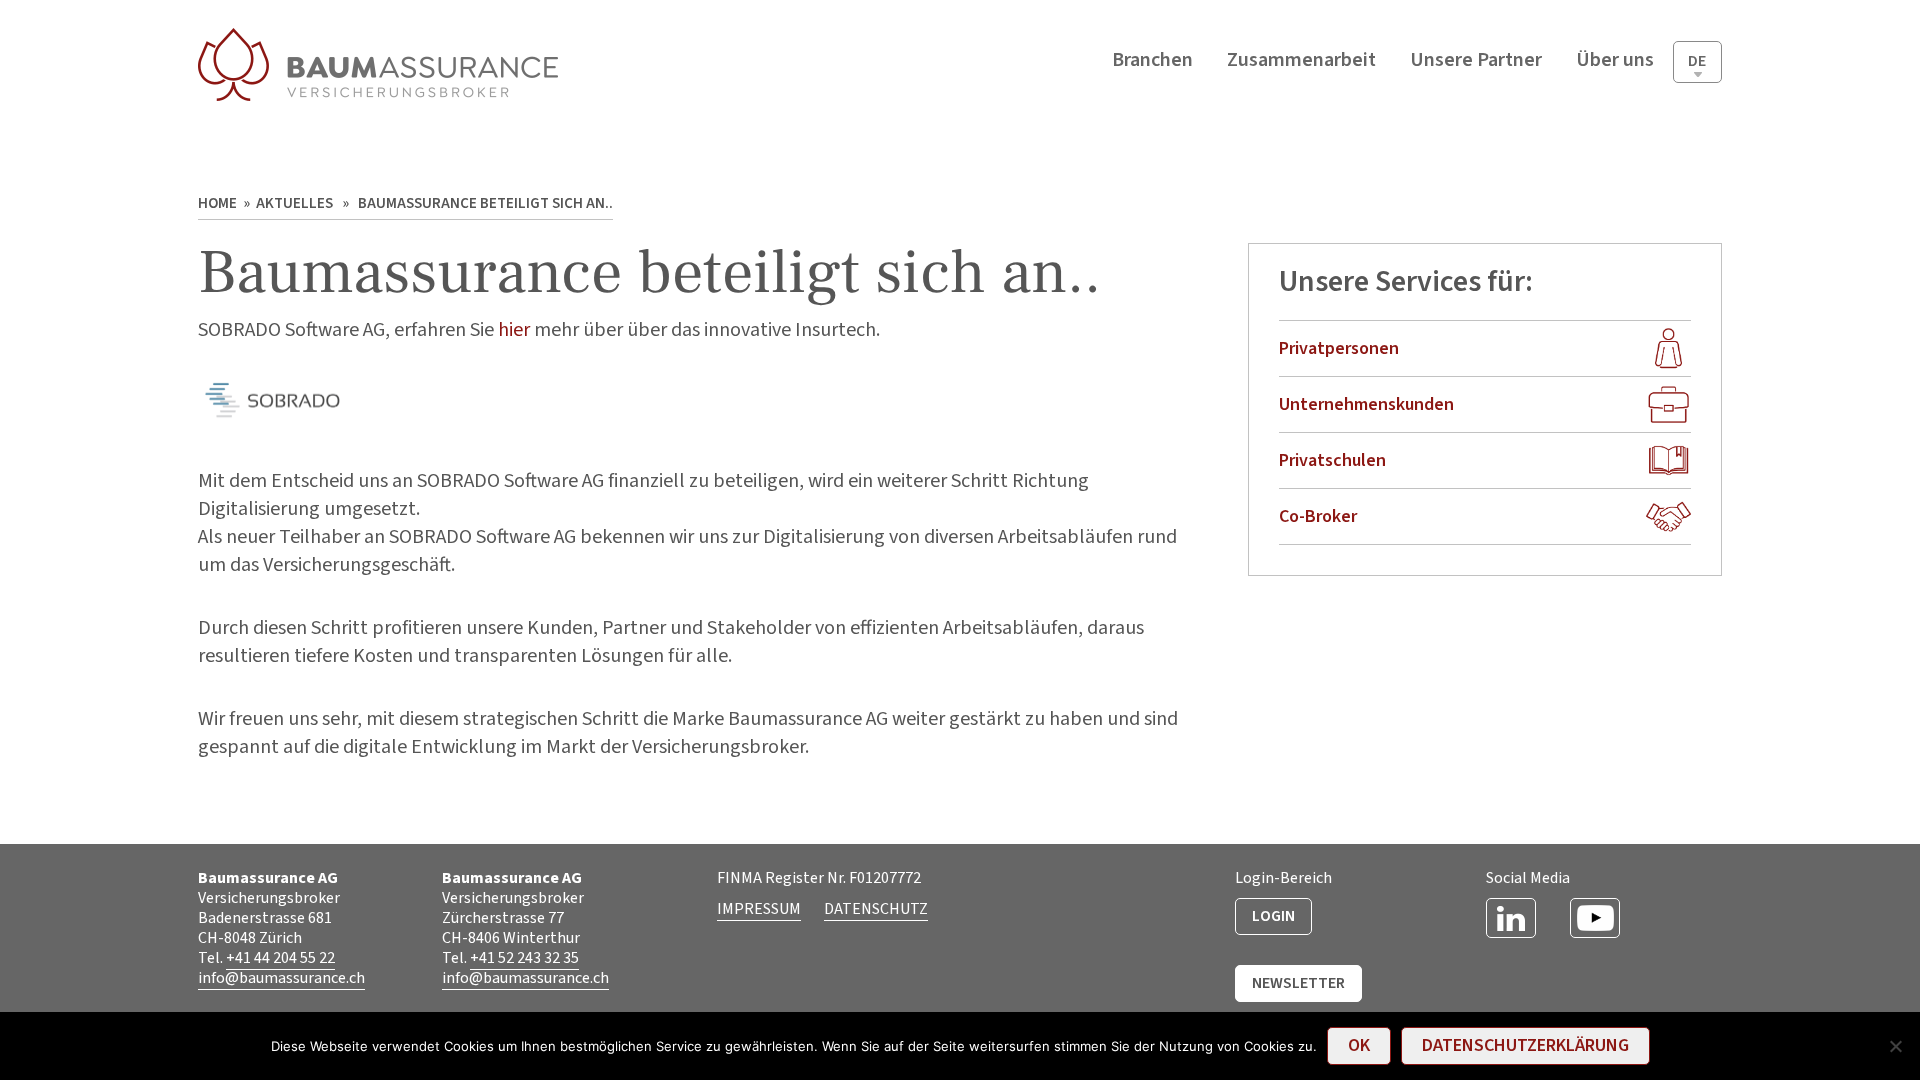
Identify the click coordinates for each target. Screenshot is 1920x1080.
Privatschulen (1163, 185)
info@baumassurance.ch (281, 978)
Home (217, 203)
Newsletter (1298, 983)
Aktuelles (1610, 185)
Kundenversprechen (1301, 101)
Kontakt (1607, 227)
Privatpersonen (1339, 348)
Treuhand (1148, 269)
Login (1273, 916)
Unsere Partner (1476, 60)
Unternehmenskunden (1195, 143)
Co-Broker (1151, 227)
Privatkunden (1162, 101)
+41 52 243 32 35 (524, 958)
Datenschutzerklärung (1310, 143)
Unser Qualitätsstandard (1296, 195)
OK (1359, 1045)
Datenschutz (876, 909)
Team (1598, 101)
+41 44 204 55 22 (280, 958)
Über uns (1610, 143)
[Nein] (1895, 1046)
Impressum (759, 909)
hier (516, 330)
